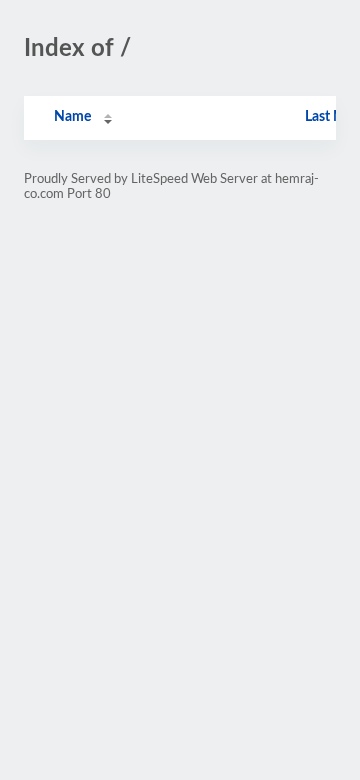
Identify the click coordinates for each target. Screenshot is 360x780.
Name (72, 117)
